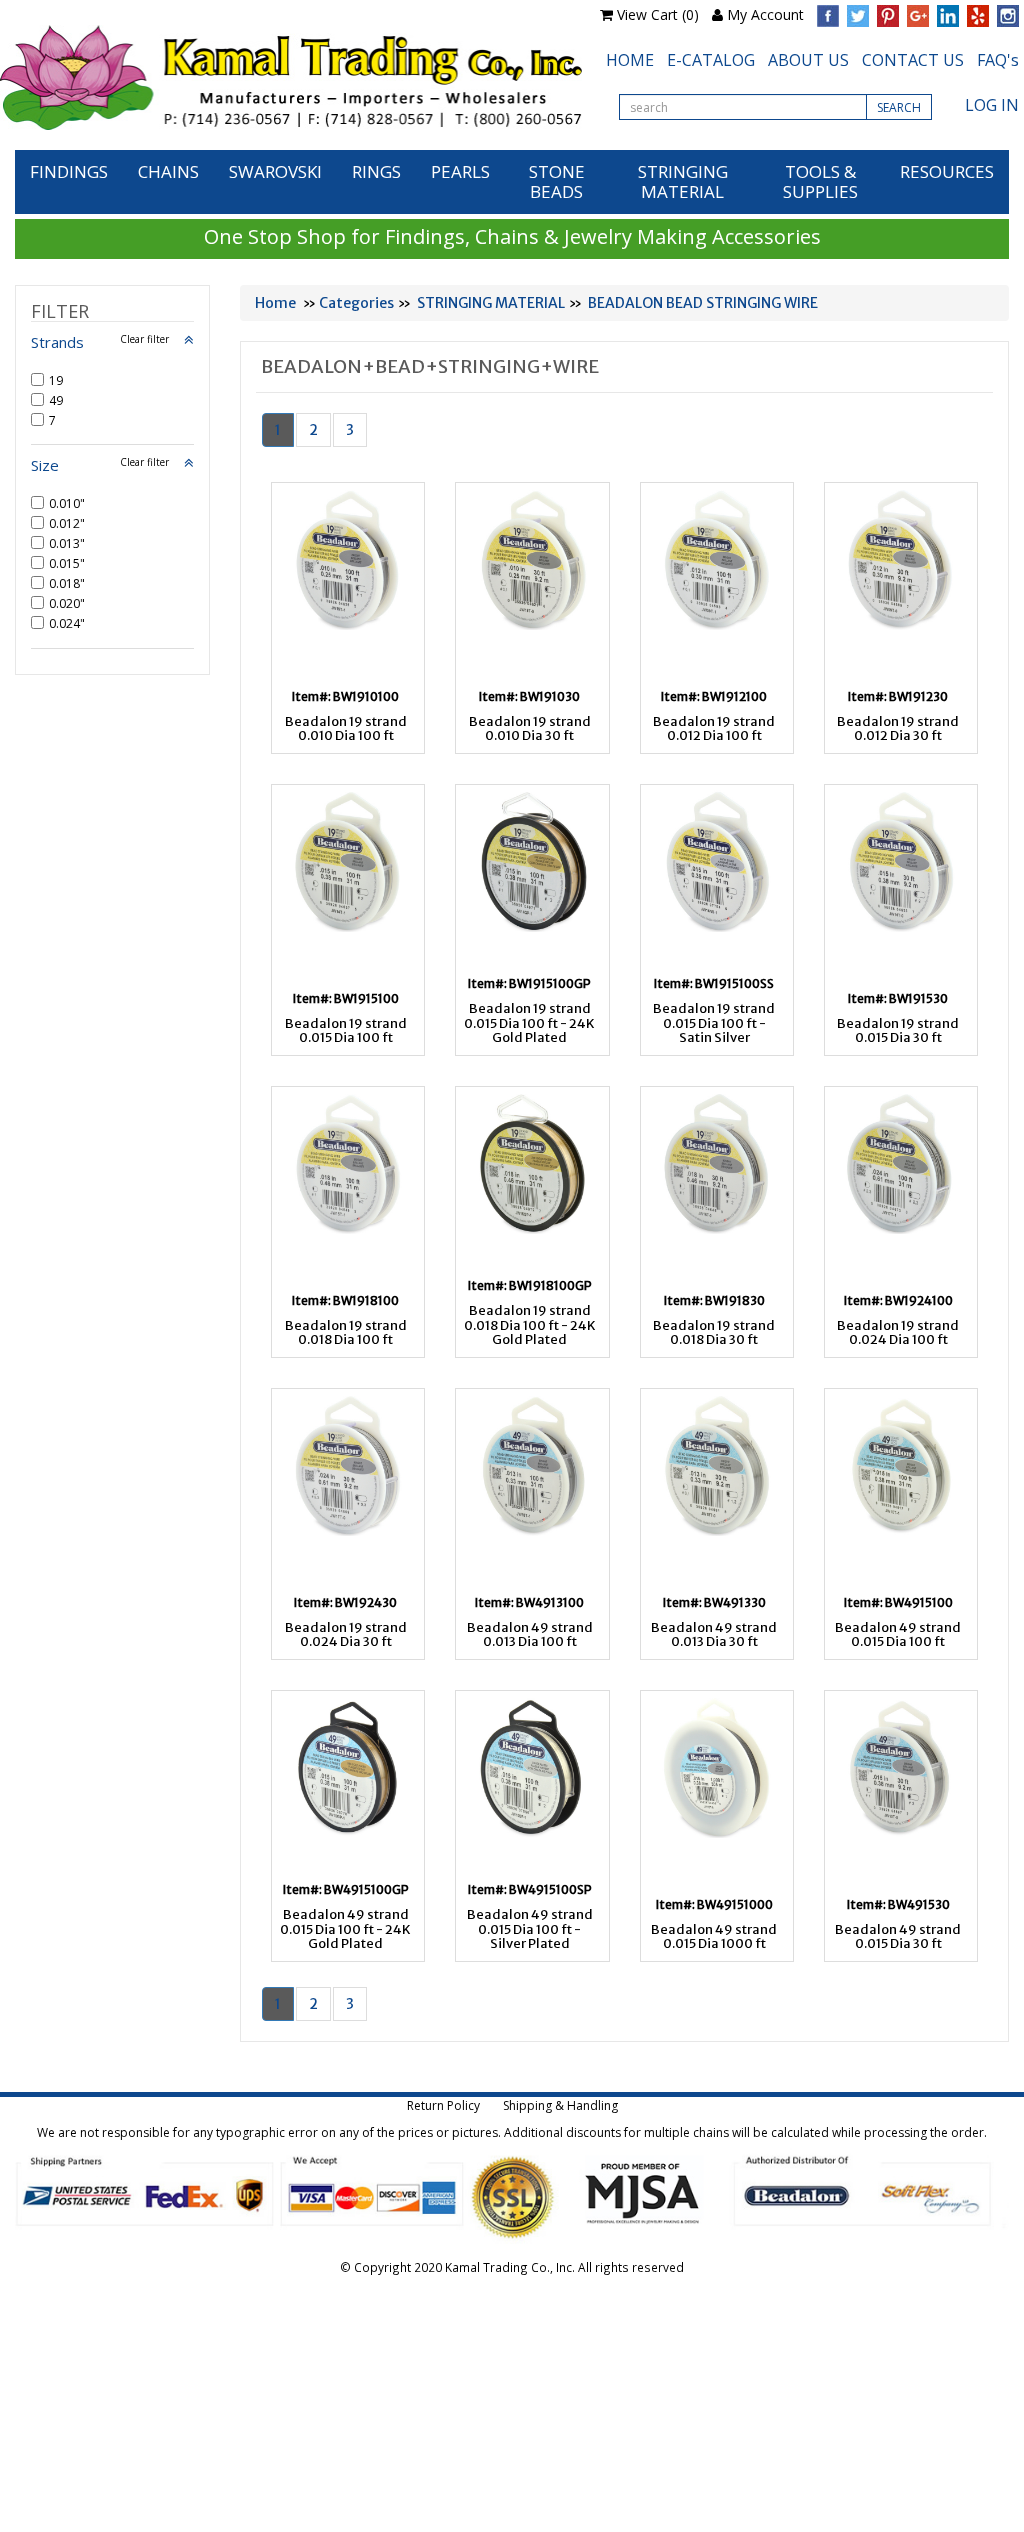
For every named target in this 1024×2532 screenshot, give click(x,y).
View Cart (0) (658, 14)
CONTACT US (913, 60)
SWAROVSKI (275, 171)
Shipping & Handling (560, 2105)
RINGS (376, 171)
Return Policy (443, 2105)
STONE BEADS (557, 181)
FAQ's (998, 60)
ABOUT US (808, 60)
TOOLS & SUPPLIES (820, 181)
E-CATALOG (711, 60)
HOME (630, 60)
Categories (356, 303)
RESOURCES (947, 171)
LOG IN (992, 105)
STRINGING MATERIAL (683, 181)
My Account (765, 14)
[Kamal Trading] (291, 77)
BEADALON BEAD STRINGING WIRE (703, 303)
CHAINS (168, 171)
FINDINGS (69, 171)
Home (275, 303)
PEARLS (460, 171)
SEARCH (899, 107)
